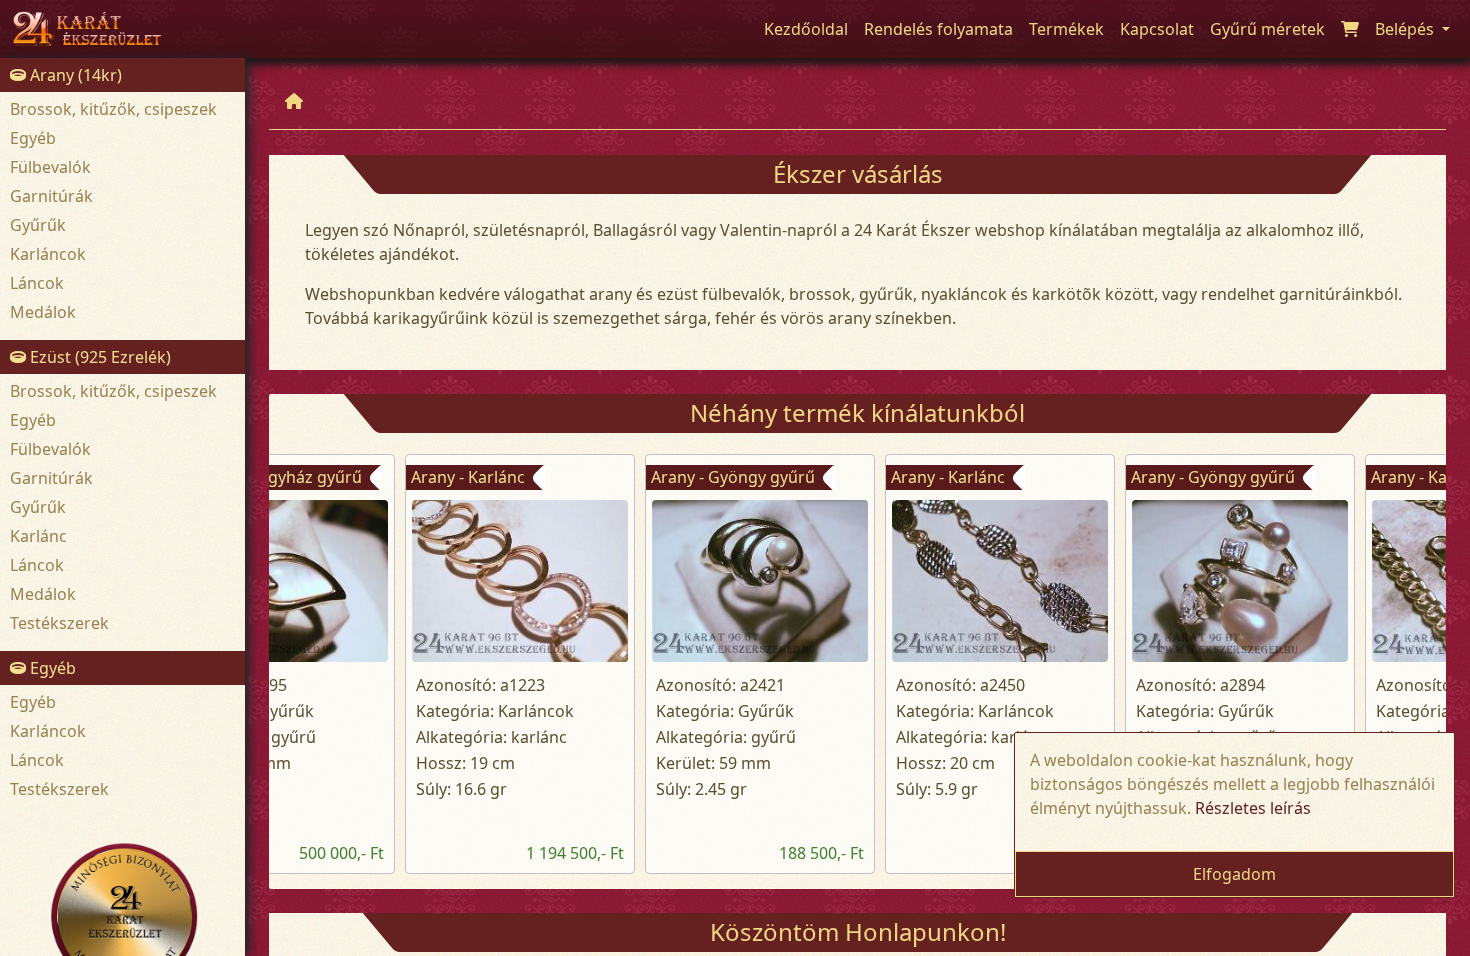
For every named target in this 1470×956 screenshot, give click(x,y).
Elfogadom (1234, 874)
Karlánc (38, 536)
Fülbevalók (50, 167)
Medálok (43, 312)
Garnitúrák (51, 196)
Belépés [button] (1406, 29)
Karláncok (48, 254)
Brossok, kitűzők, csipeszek (113, 109)
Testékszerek (59, 623)
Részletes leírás (1253, 808)
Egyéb (33, 138)
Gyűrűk (38, 225)
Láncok (37, 283)
